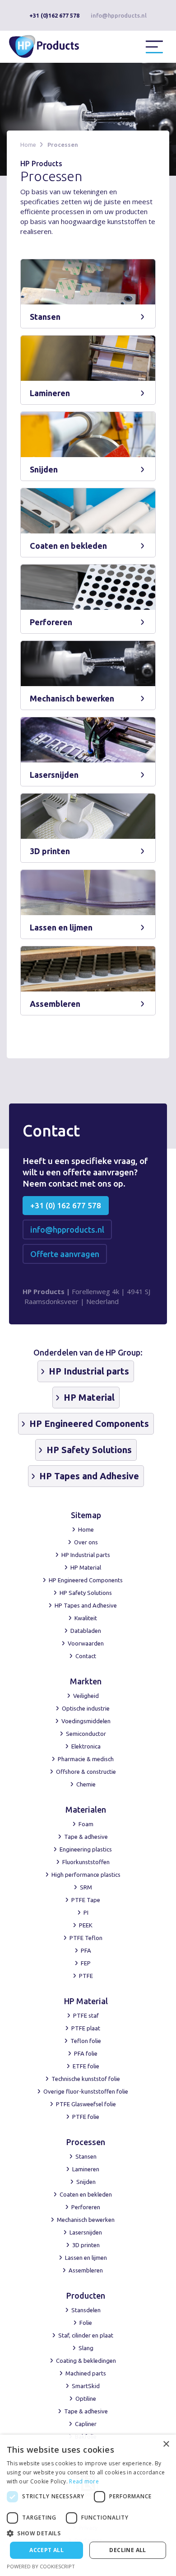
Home (28, 145)
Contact (86, 1656)
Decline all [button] (127, 2550)
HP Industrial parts (86, 1555)
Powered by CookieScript (41, 2566)
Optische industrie (86, 1708)
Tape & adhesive (86, 1837)
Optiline (86, 2398)
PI (86, 1912)
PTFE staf (86, 2015)
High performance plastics (86, 1875)
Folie (86, 2323)
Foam (86, 1824)
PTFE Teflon (86, 1938)
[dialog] (88, 2505)
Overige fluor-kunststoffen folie (86, 2091)
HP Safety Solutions (86, 1593)
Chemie (86, 1784)
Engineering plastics (86, 1849)
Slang (86, 2348)
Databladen (86, 1631)
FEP (86, 1963)
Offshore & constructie (86, 1772)
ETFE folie (86, 2066)
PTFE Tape (86, 1900)
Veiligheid (86, 1696)
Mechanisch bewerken (86, 2220)
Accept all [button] (46, 2550)
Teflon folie (86, 2041)
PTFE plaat (86, 2028)
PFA (86, 1950)
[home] (50, 45)
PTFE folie (86, 2117)
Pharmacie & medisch (86, 1759)
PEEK (86, 1925)
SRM (86, 1887)
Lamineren (86, 2169)
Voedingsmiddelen (86, 1721)
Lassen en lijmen (86, 2258)
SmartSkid (86, 2386)
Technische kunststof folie (86, 2079)
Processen (63, 145)
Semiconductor (86, 1734)
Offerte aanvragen (65, 1254)
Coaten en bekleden (86, 2194)
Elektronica (86, 1746)
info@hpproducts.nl (119, 15)
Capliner (86, 2424)
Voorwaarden (86, 1643)
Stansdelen (86, 2310)
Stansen (86, 2156)
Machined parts (86, 2373)
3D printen (86, 2245)
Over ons (86, 1542)
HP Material (86, 1567)
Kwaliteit (86, 1618)
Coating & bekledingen (86, 2361)
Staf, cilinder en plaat (86, 2335)
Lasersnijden (86, 2232)
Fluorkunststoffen (86, 1862)
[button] (154, 47)
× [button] (166, 2444)
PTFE (86, 1976)
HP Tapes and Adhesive (86, 1605)
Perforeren (86, 2207)
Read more (84, 2481)
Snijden (86, 2182)
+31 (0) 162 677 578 (66, 1205)
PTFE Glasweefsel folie (86, 2104)
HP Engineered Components (86, 1580)
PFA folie (86, 2053)
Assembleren (86, 2270)
